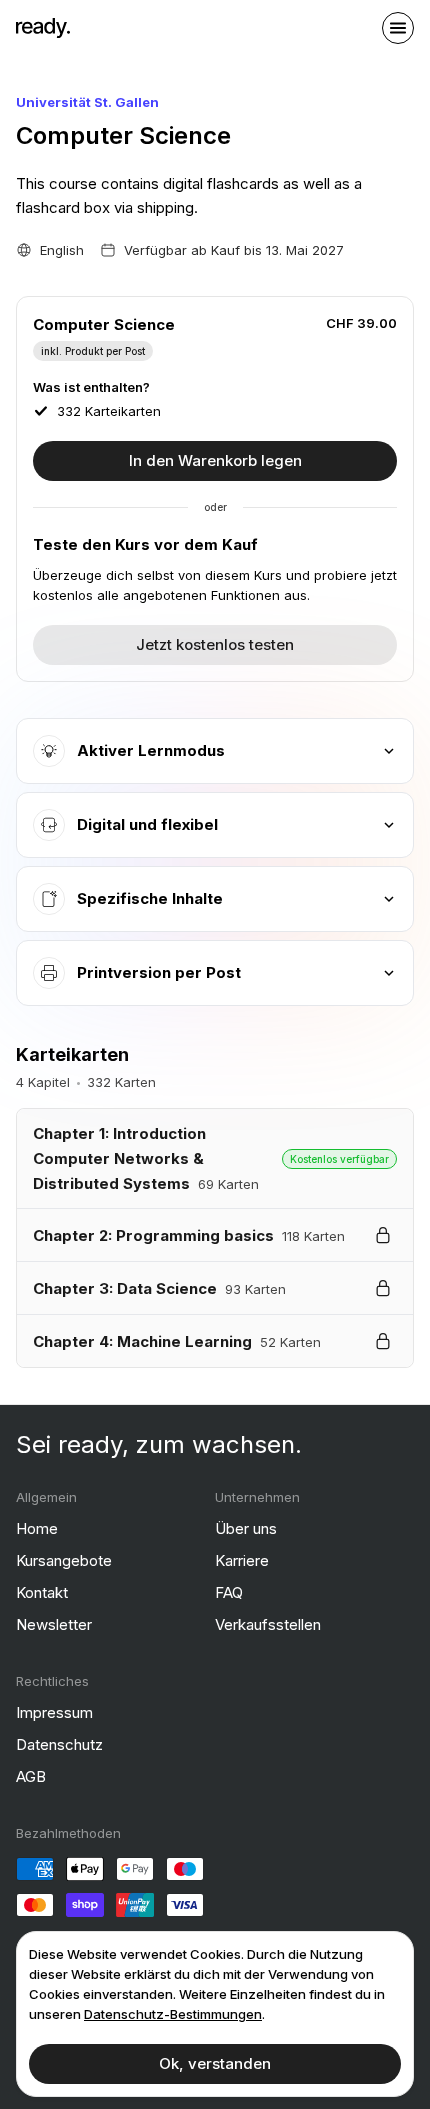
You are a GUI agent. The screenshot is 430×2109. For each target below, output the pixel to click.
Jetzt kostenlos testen (215, 644)
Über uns (246, 1528)
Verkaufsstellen (268, 1624)
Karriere (242, 1560)
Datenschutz (59, 1744)
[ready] (43, 28)
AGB (31, 1776)
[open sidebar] (398, 28)
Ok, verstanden (215, 2063)
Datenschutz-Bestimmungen (173, 2014)
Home (37, 1528)
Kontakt (42, 1592)
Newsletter (54, 1624)
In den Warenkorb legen (215, 460)
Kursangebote (64, 1560)
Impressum (54, 1712)
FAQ (229, 1592)
